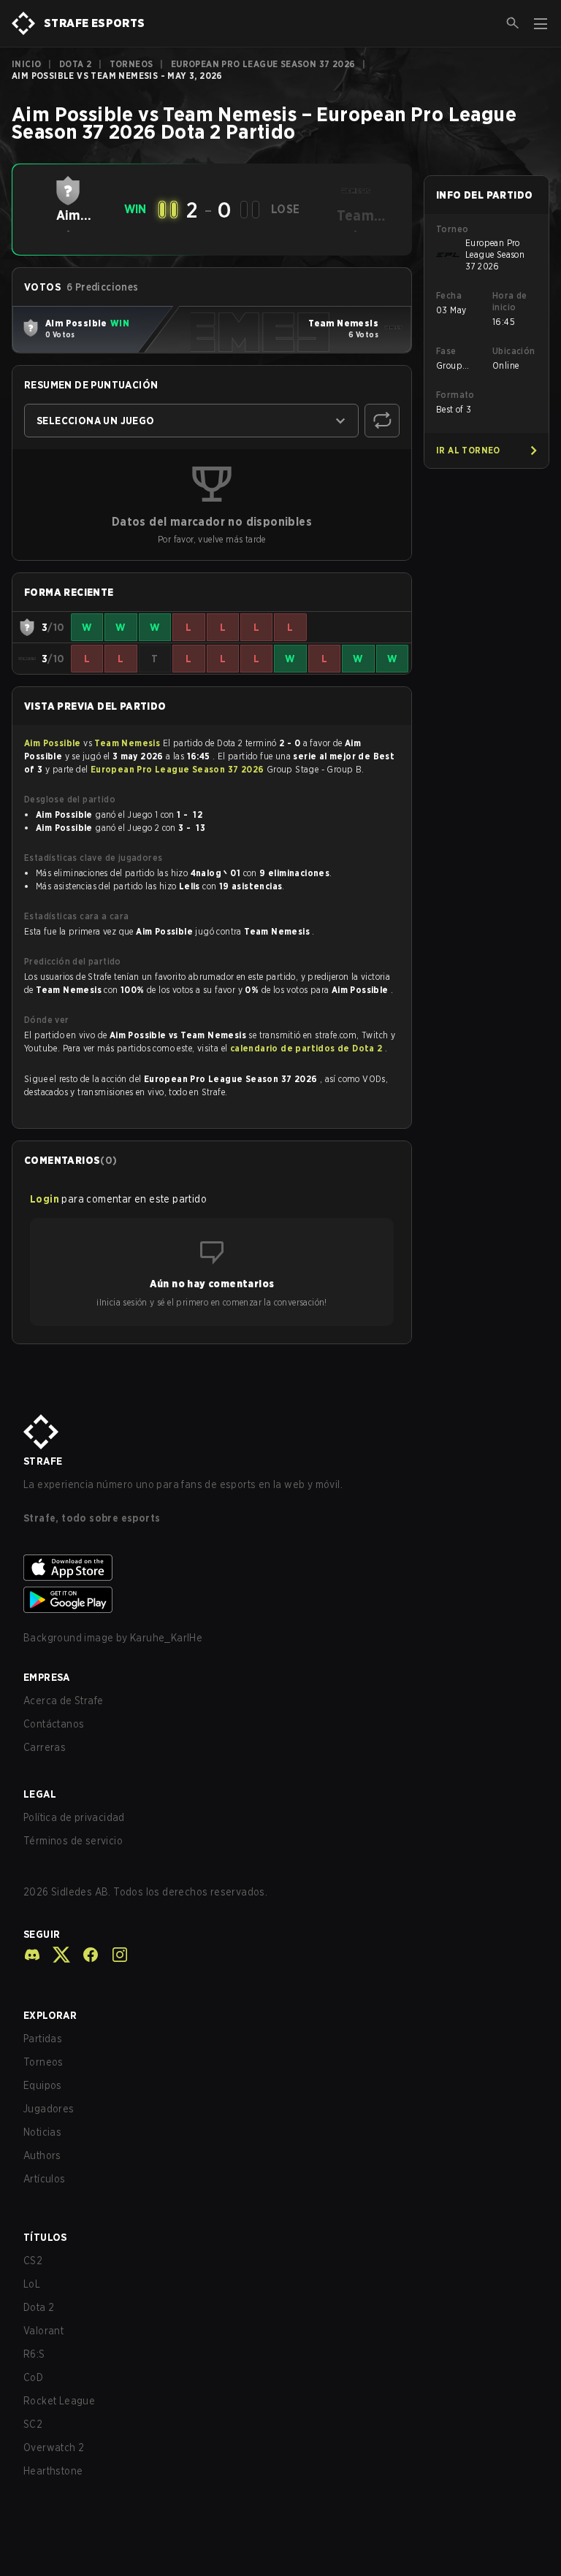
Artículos (45, 2179)
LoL (32, 2284)
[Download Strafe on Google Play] (280, 1600)
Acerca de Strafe (63, 1701)
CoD (33, 2377)
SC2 (33, 2424)
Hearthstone (53, 2471)
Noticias (42, 2132)
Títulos (45, 2237)
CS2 (33, 2261)
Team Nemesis (128, 743)
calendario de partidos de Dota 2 (308, 1048)
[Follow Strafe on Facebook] (85, 1955)
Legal (40, 1794)
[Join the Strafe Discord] (32, 1955)
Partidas (43, 2039)
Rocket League (59, 2401)
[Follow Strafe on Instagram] (114, 1955)
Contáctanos (54, 1724)
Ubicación (514, 351)
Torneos (131, 64)
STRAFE (43, 1461)
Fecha (449, 295)
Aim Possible (54, 743)
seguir (42, 1934)
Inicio (26, 64)
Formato (455, 395)
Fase (446, 351)
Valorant (43, 2331)
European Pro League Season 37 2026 (263, 64)
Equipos (43, 2085)
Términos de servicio (73, 1841)
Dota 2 (75, 64)
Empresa (47, 1677)
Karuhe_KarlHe (166, 1638)
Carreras (45, 1747)
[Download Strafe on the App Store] (280, 1568)
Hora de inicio (510, 301)
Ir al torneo (468, 450)
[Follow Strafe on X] (56, 1955)
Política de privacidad (74, 1817)
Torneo (452, 229)
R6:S (34, 2354)
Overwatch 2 (54, 2447)
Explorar (50, 2015)
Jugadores (49, 2109)
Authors (42, 2155)
